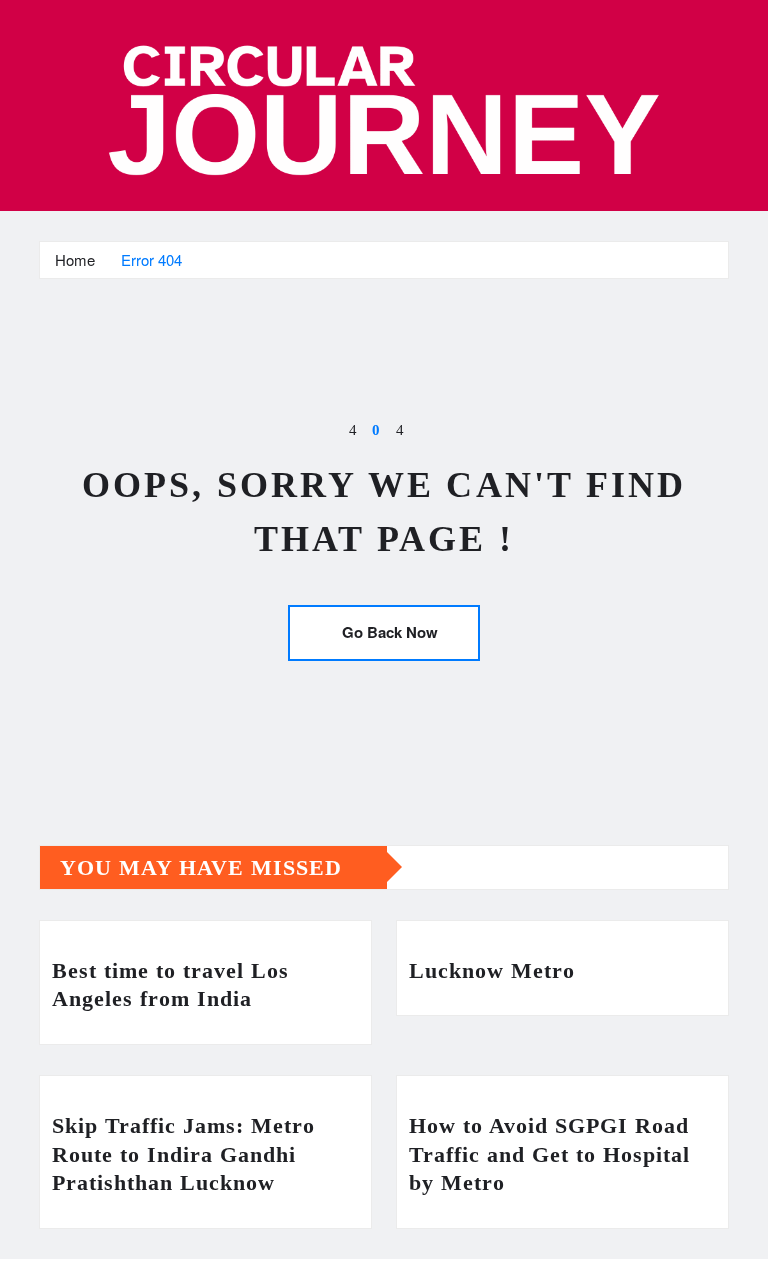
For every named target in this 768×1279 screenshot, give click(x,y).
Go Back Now (390, 632)
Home (75, 259)
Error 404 (151, 259)
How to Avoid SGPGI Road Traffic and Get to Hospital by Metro (549, 1154)
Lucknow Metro (492, 970)
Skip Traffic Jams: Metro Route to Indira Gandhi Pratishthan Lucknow (183, 1154)
